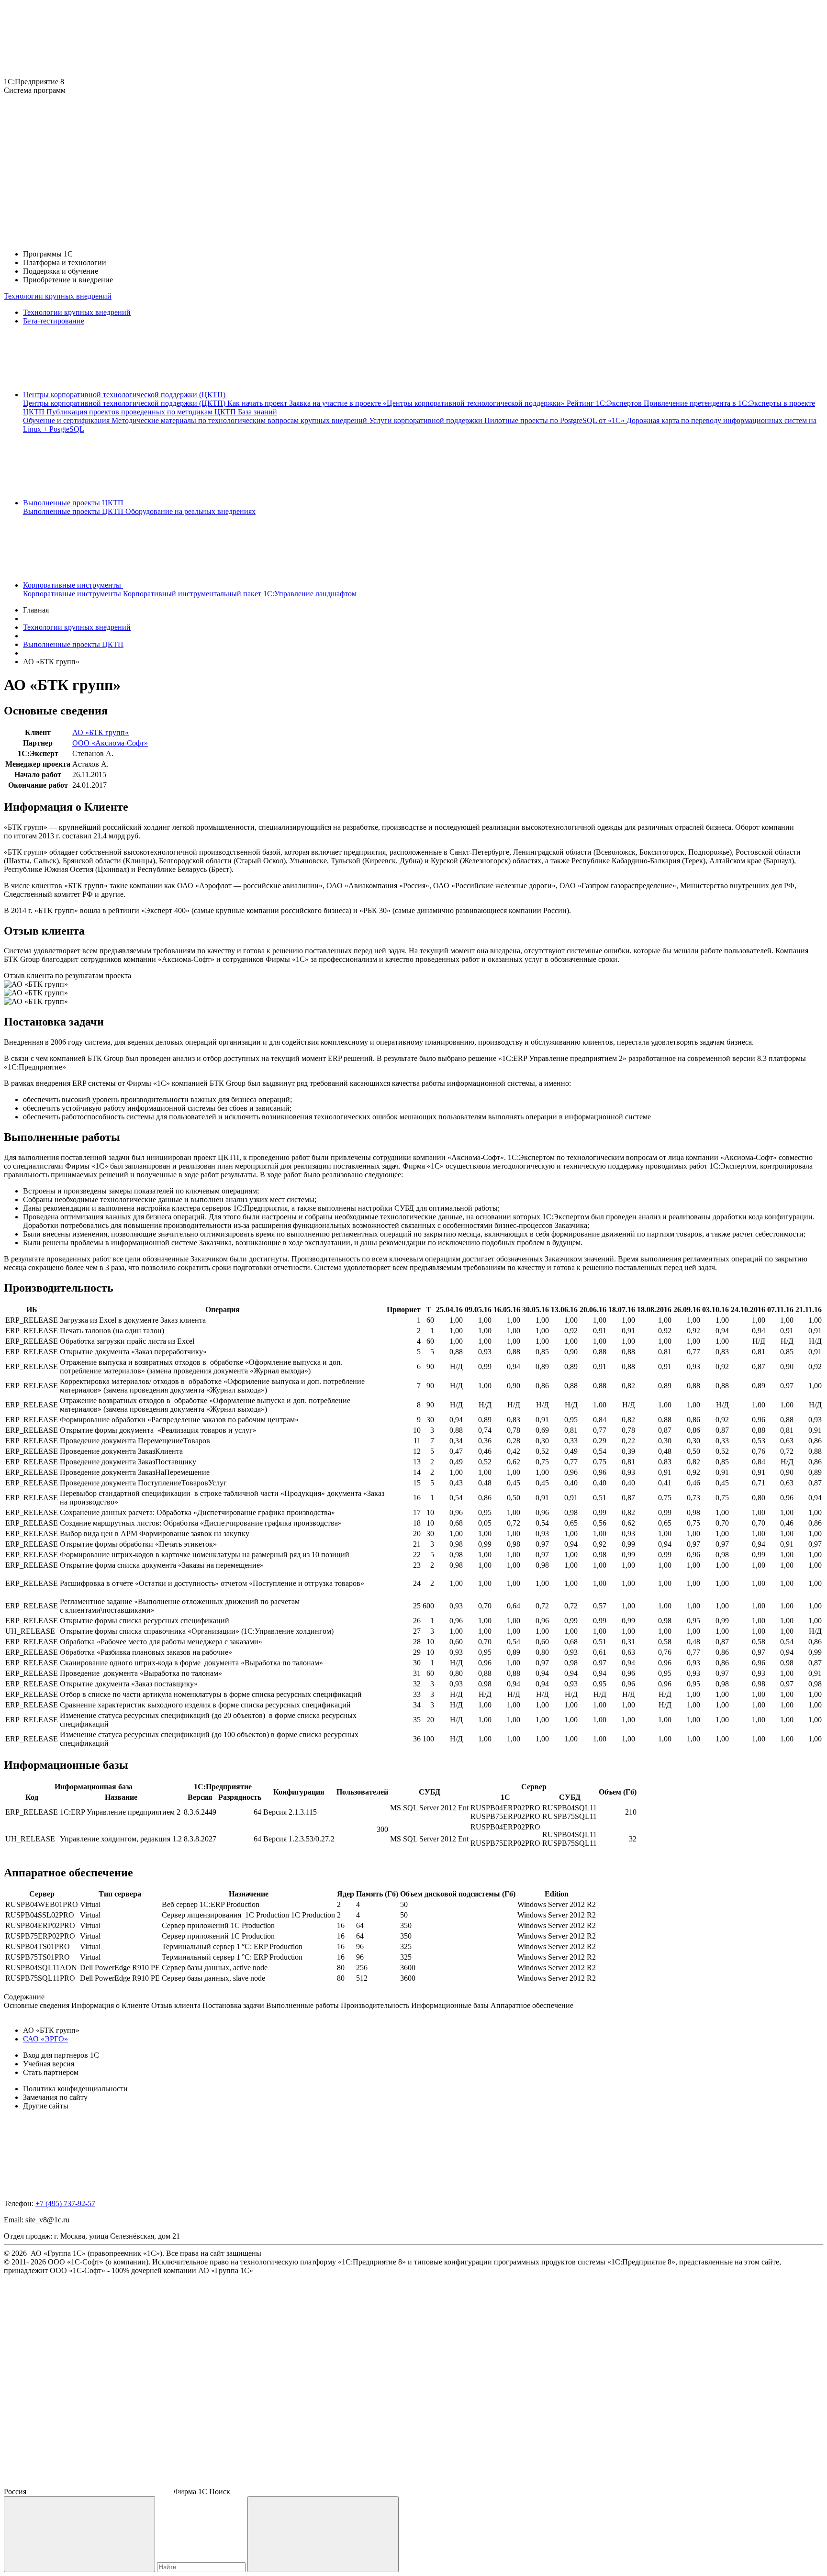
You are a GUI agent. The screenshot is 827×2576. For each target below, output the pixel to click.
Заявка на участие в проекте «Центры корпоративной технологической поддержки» (428, 403)
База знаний (257, 412)
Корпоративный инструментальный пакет (193, 594)
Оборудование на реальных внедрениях (190, 511)
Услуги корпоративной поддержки (427, 420)
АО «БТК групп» (101, 732)
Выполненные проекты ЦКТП (74, 511)
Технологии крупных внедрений (58, 296)
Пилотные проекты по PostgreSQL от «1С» (555, 420)
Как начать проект (258, 403)
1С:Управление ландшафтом (310, 594)
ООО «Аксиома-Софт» (110, 743)
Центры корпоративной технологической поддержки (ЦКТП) (125, 403)
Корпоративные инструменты (73, 594)
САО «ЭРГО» (45, 2039)
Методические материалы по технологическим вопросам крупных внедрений (240, 420)
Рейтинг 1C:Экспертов (605, 403)
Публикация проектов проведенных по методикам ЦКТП (142, 412)
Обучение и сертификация (67, 420)
